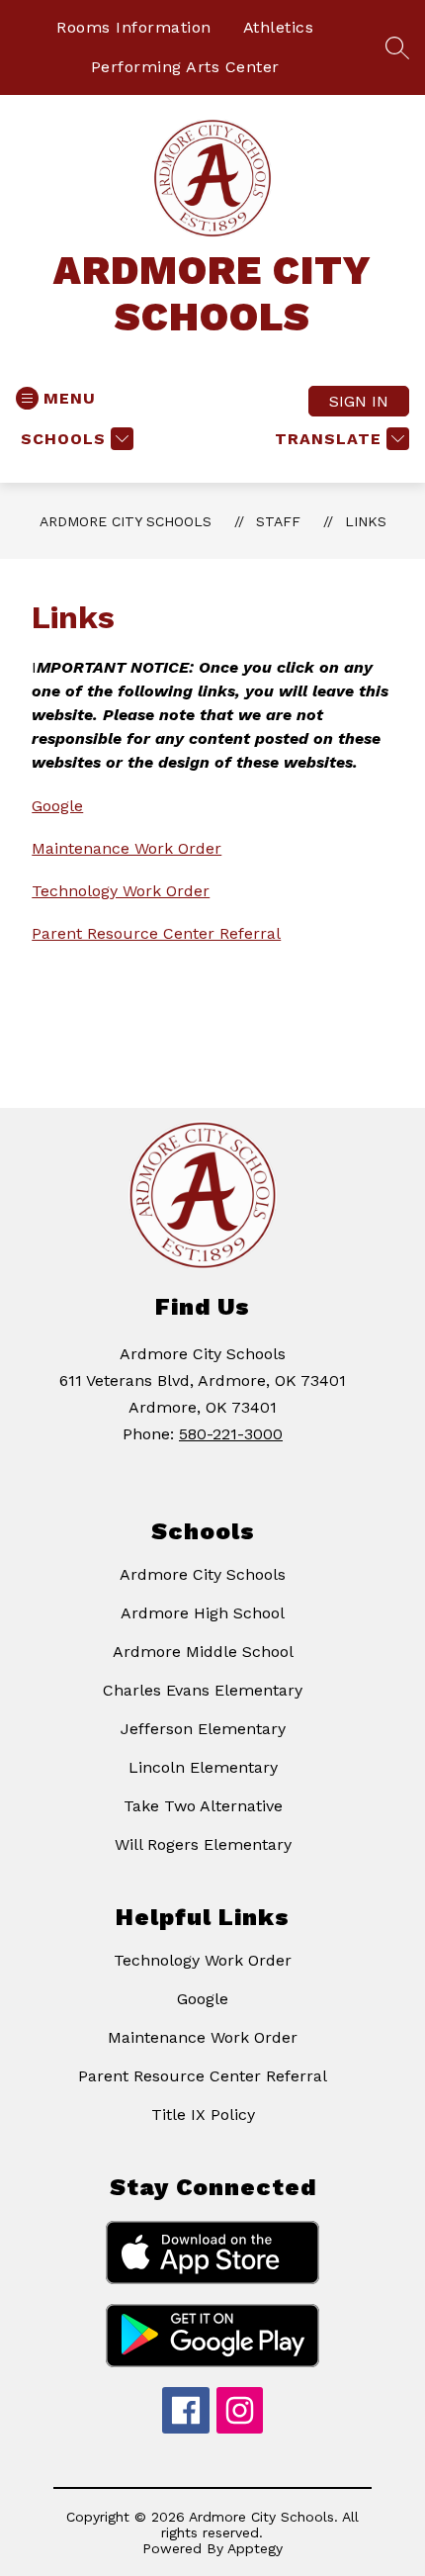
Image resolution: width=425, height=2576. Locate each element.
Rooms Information (134, 27)
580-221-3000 (231, 1434)
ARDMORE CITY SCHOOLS (126, 521)
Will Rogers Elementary (203, 1844)
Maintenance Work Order (127, 848)
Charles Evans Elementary (203, 1690)
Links (366, 521)
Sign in (359, 401)
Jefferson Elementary (203, 1729)
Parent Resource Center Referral (156, 933)
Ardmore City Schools (203, 1574)
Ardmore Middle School (203, 1652)
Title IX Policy (203, 2115)
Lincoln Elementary (203, 1767)
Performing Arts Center (185, 67)
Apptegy (255, 2548)
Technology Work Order (121, 891)
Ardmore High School (203, 1613)
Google (57, 806)
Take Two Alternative (203, 1806)
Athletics (279, 27)
